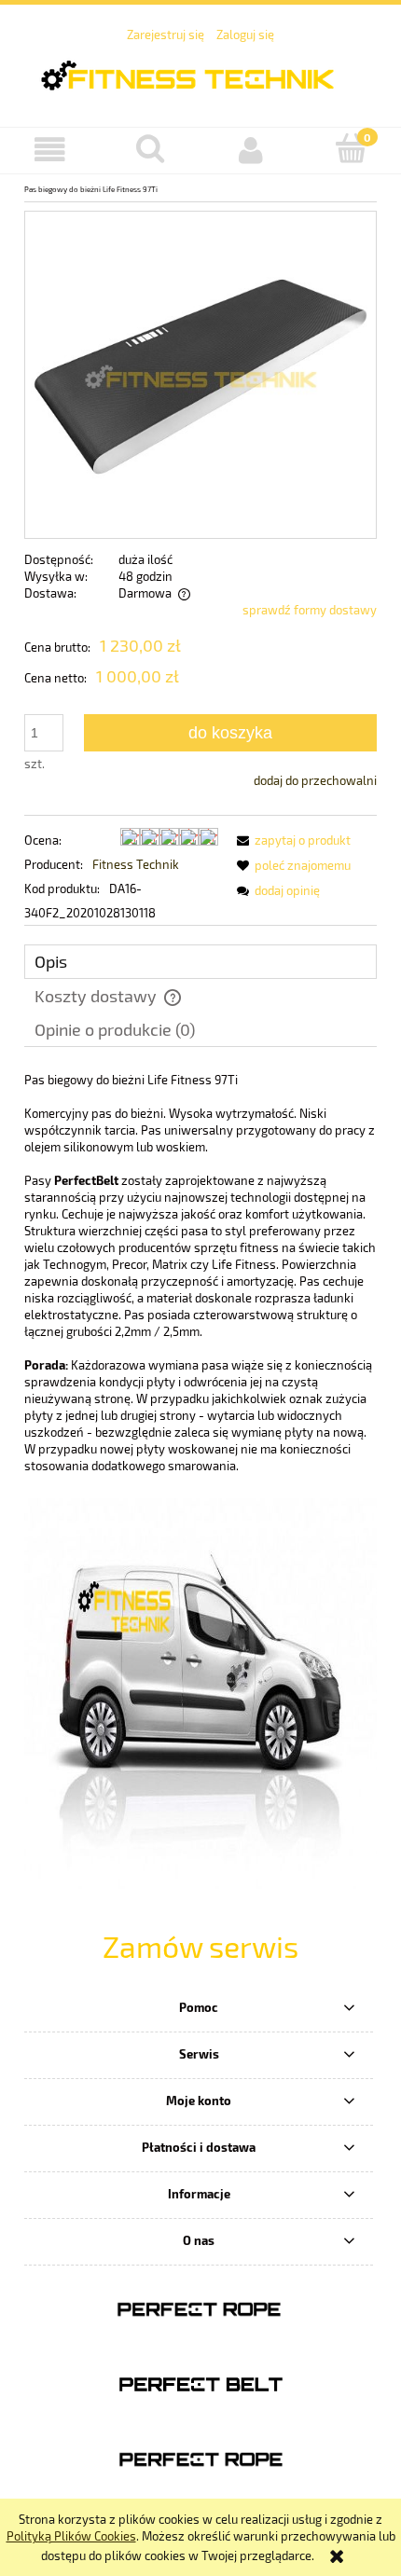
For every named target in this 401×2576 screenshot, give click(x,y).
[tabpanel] (200, 1273)
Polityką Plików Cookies (71, 2536)
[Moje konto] (251, 150)
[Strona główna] (200, 73)
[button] (50, 150)
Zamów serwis (200, 1946)
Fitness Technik (136, 864)
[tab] (200, 962)
